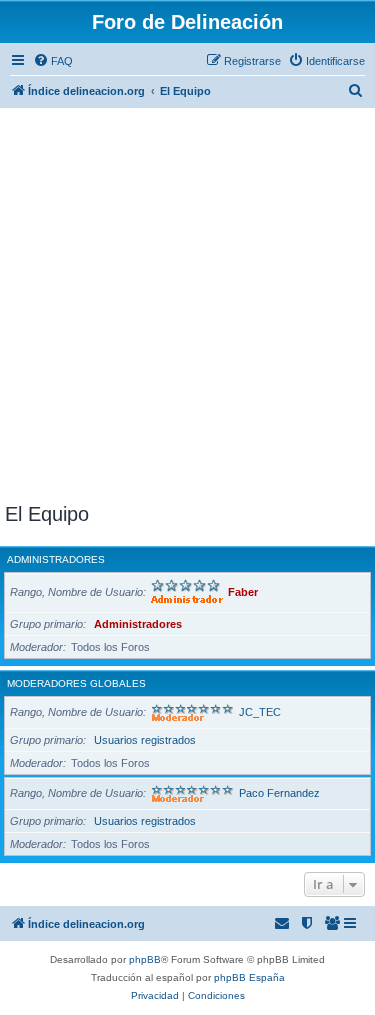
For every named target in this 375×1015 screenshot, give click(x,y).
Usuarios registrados (145, 740)
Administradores (56, 559)
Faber (243, 592)
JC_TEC (260, 712)
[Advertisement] (187, 305)
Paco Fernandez (279, 793)
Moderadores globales (76, 683)
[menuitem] (53, 61)
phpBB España (249, 977)
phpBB (145, 959)
